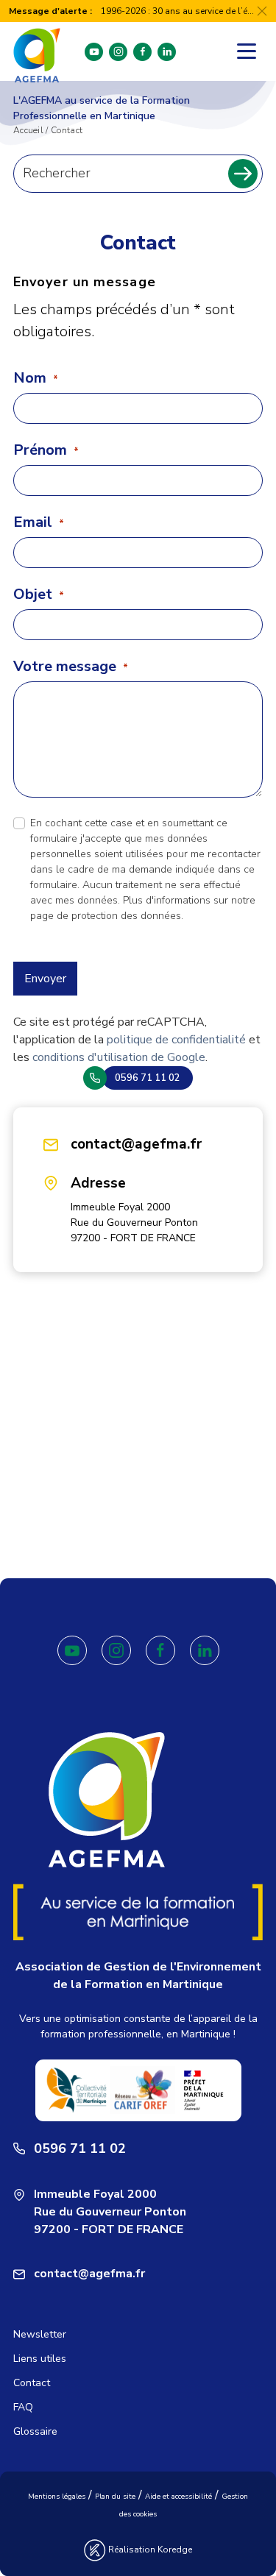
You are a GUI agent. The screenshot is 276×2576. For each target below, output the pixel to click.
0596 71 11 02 (80, 2149)
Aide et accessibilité (178, 2497)
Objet (39, 595)
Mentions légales (57, 2497)
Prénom (46, 450)
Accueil (28, 130)
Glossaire (35, 2431)
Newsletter (40, 2334)
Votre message (71, 667)
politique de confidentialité (176, 1040)
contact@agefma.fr (136, 1144)
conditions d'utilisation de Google (119, 1057)
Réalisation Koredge (149, 2550)
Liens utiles (40, 2359)
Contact (32, 2383)
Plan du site (115, 2497)
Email (39, 522)
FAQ (23, 2407)
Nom (36, 378)
